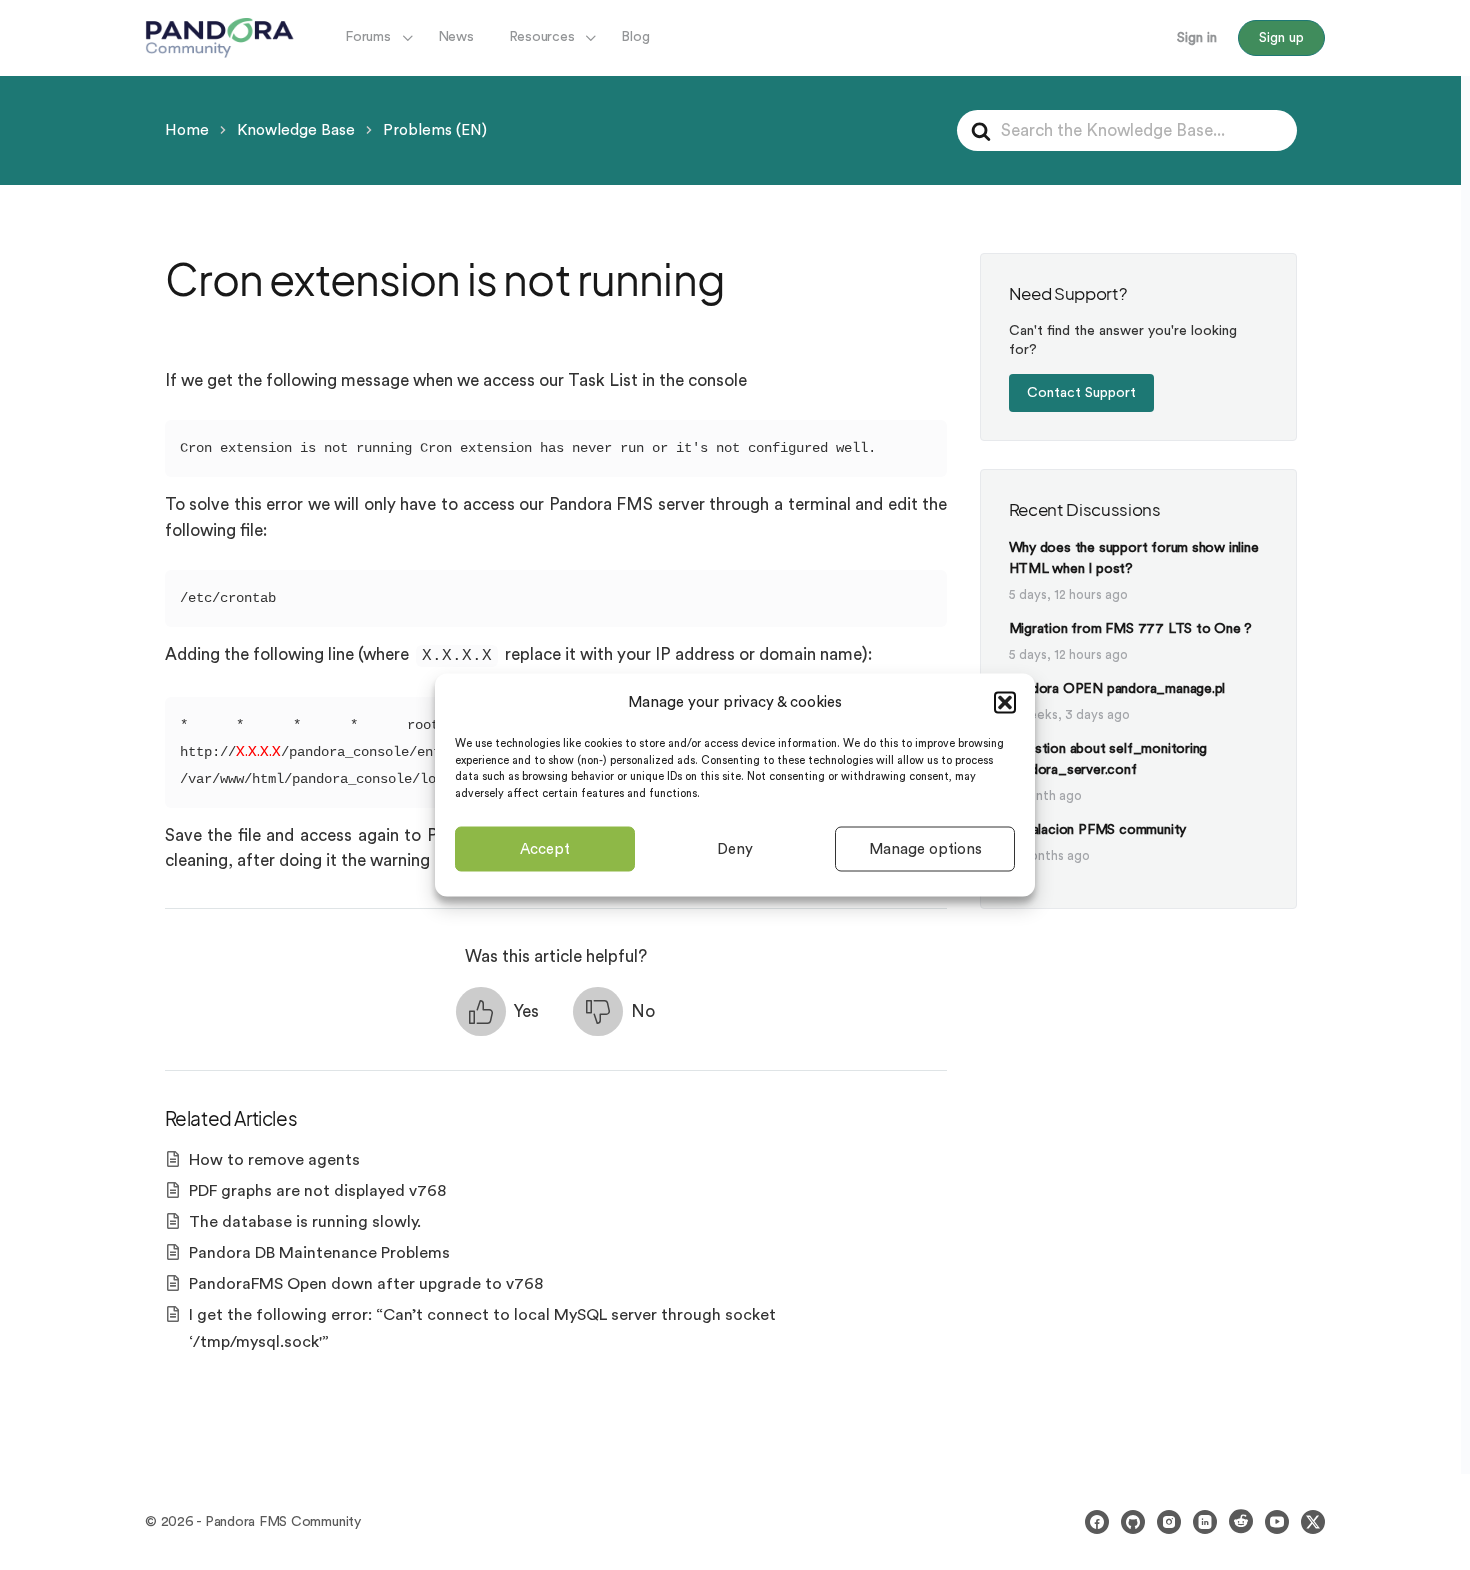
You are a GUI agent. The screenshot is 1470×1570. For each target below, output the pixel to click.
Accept (545, 848)
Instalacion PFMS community (1098, 830)
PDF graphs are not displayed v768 (317, 1191)
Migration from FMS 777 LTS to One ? (1131, 629)
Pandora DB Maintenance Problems (319, 1253)
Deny (735, 848)
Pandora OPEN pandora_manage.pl (1117, 689)
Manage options (925, 848)
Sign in (1197, 38)
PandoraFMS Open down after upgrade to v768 (366, 1284)
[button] (1005, 702)
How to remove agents (274, 1160)
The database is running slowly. (305, 1222)
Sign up (1281, 38)
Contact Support (1081, 393)
